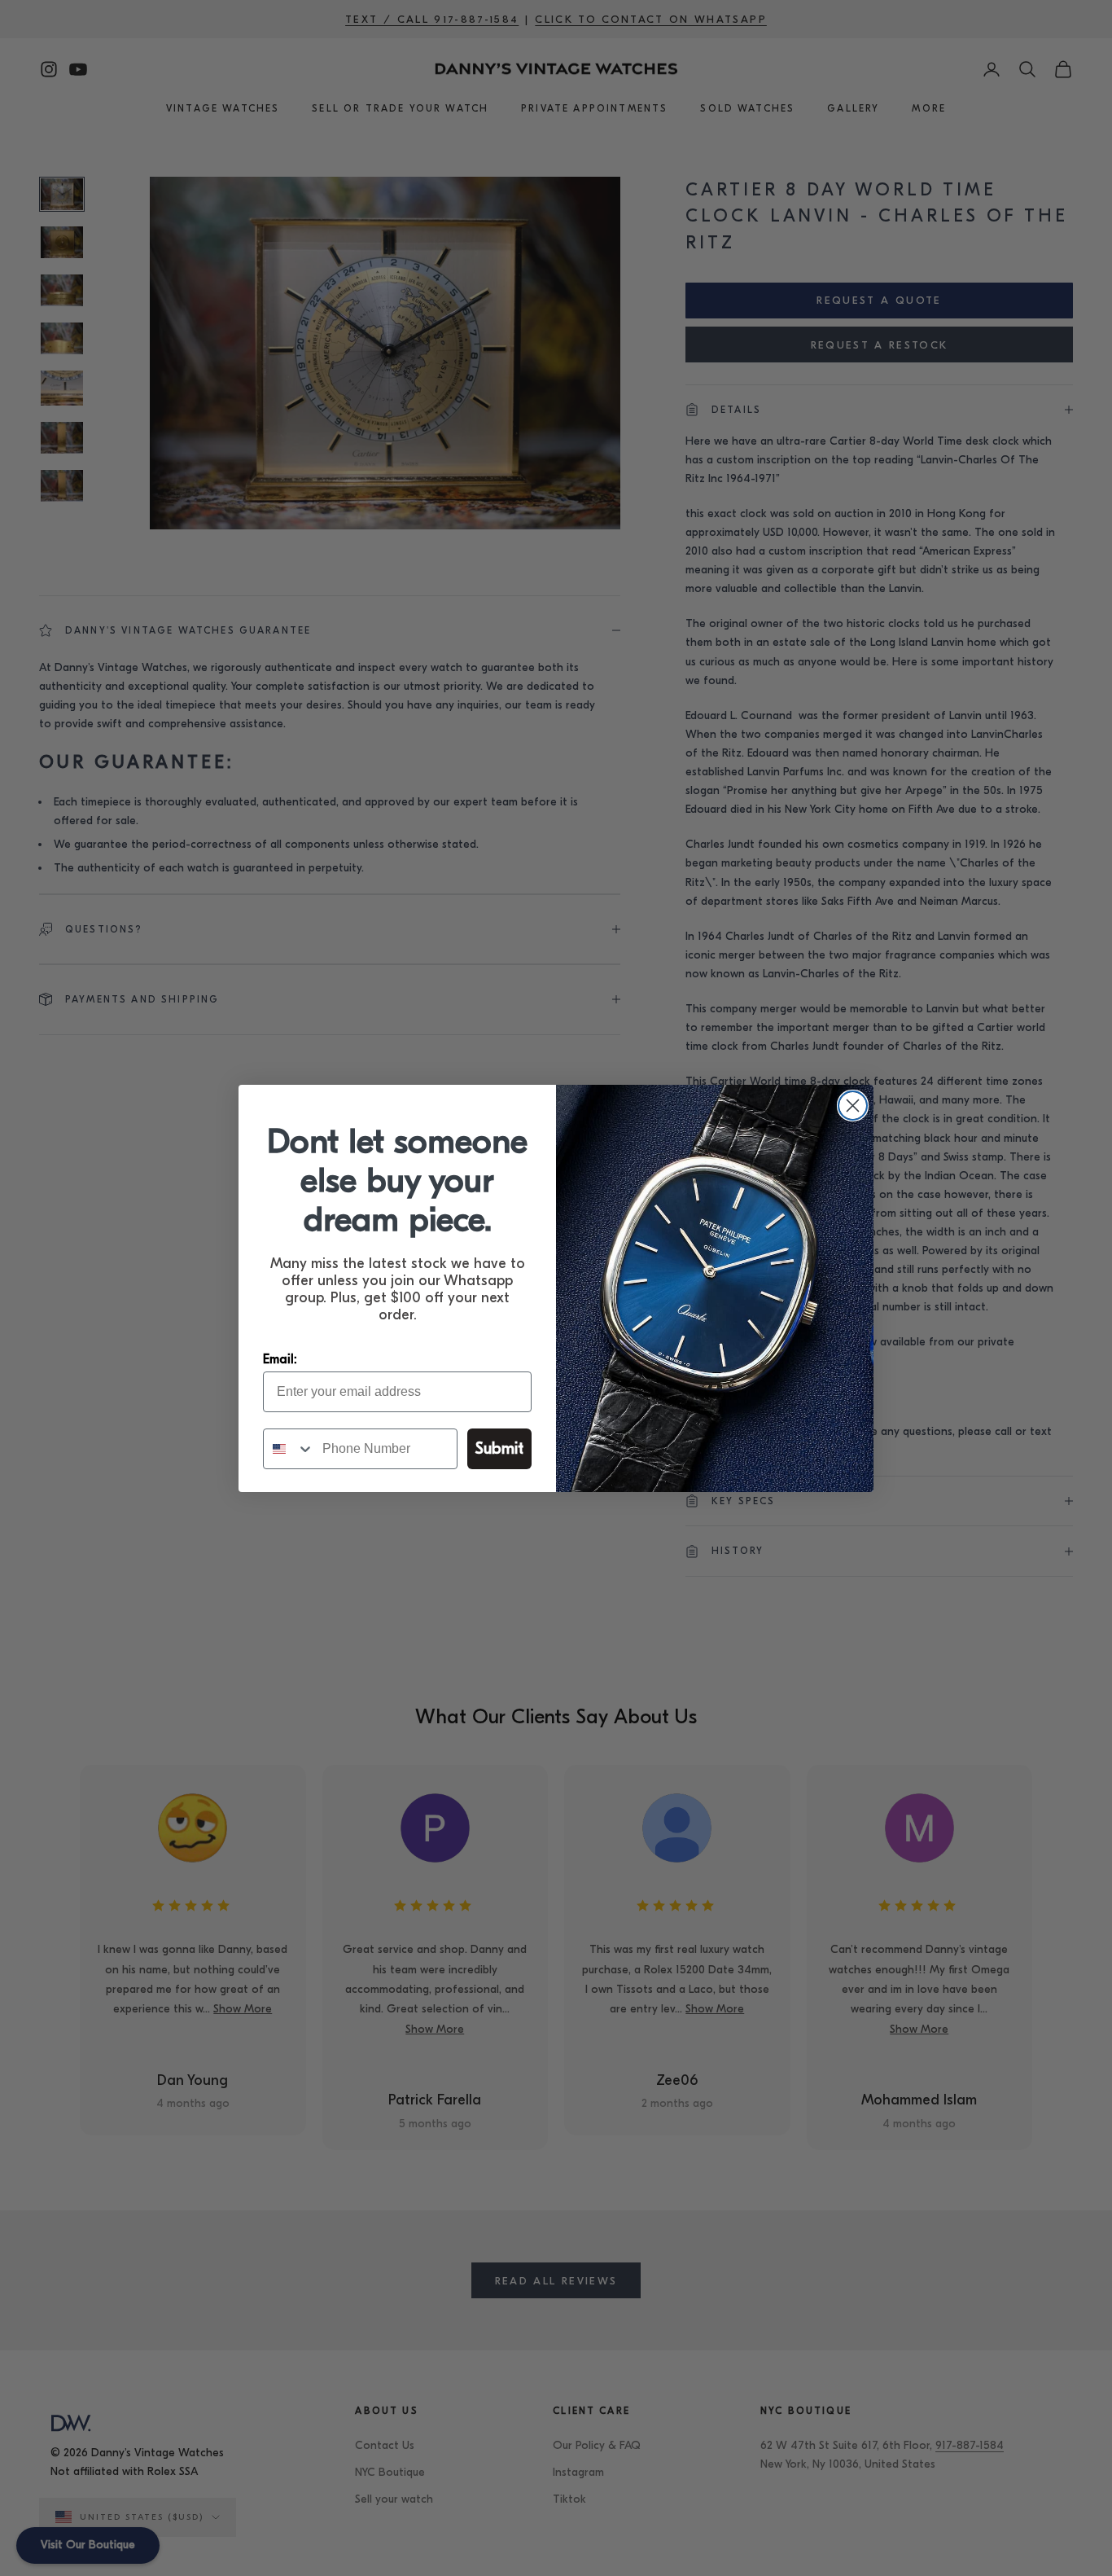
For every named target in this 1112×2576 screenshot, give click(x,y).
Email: (280, 1359)
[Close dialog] (853, 1106)
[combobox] (289, 1449)
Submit (499, 1448)
